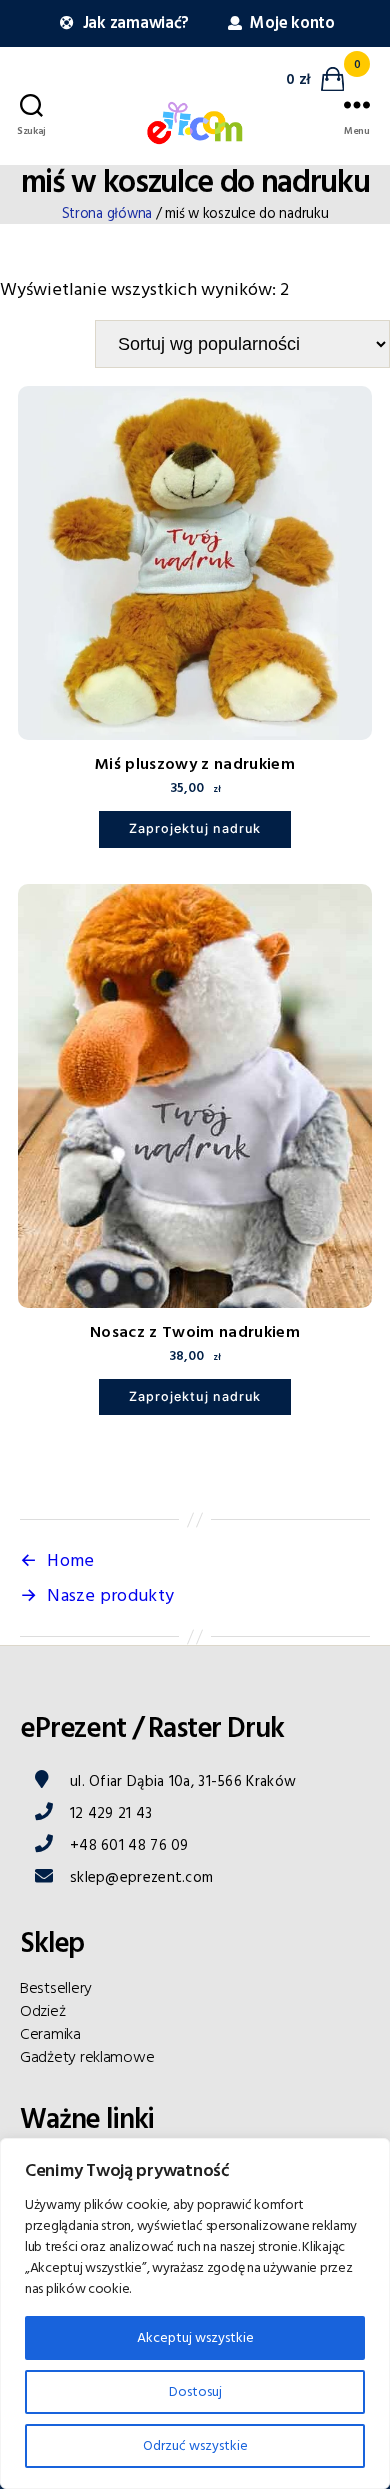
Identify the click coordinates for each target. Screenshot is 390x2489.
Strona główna (107, 214)
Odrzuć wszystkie (195, 2446)
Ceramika (50, 2034)
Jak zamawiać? (134, 23)
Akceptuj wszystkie (195, 2338)
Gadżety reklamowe (87, 2057)
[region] (195, 2313)
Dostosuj (195, 2392)
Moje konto (291, 23)
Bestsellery (56, 1988)
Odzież (42, 2011)
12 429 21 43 (111, 1813)
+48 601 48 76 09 (129, 1845)
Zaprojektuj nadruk (194, 828)
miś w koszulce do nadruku (195, 183)
